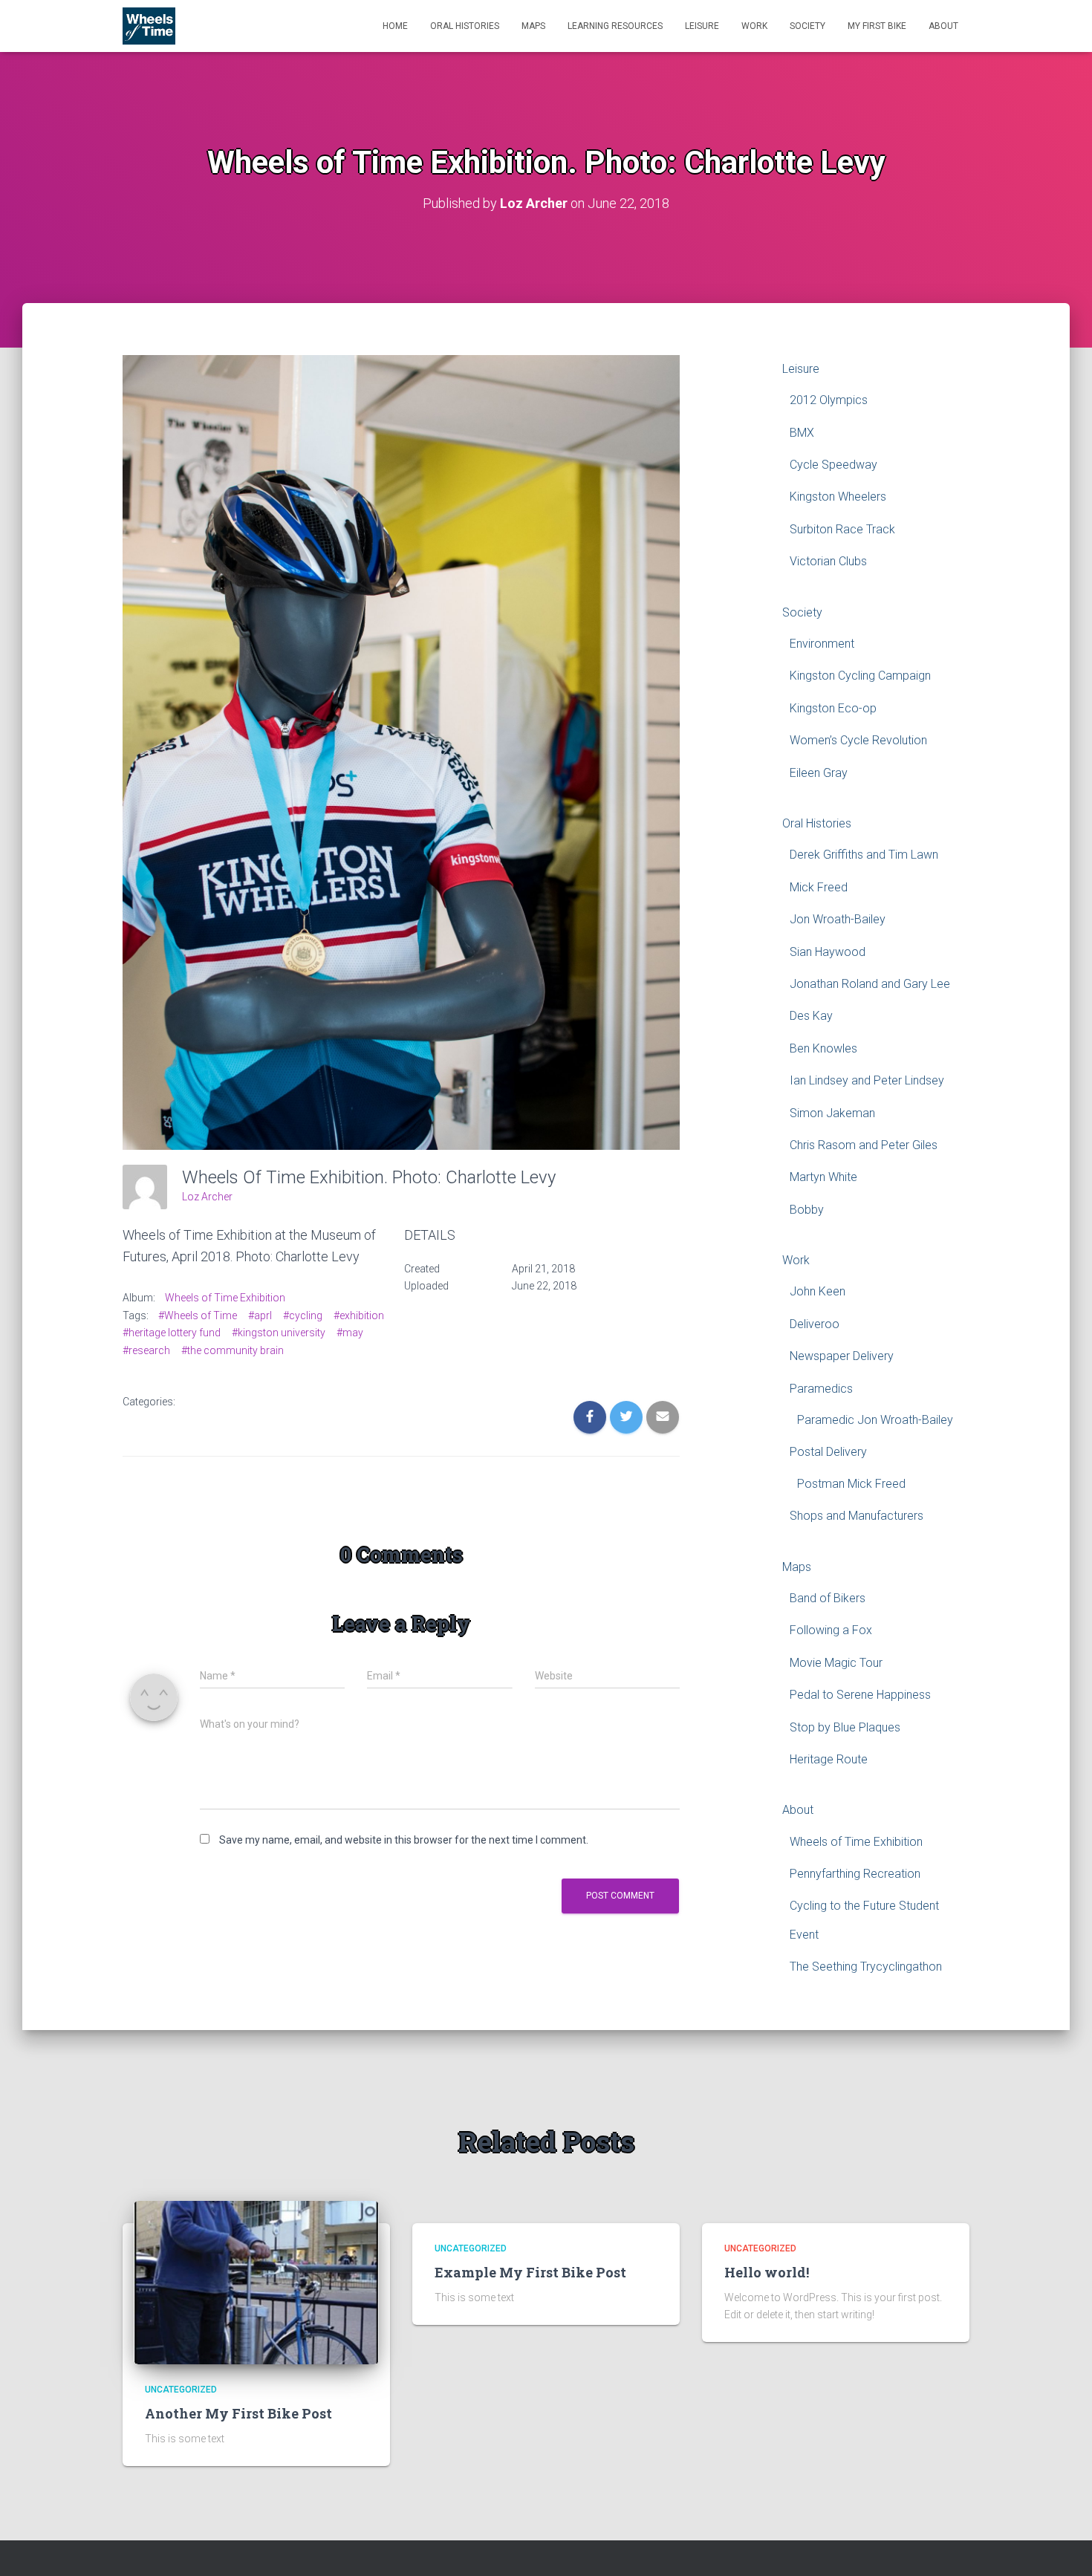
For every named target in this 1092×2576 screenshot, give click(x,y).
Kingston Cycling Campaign (860, 676)
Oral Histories (465, 26)
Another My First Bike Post (238, 2413)
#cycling (303, 1315)
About (943, 26)
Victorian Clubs (828, 561)
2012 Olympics (829, 400)
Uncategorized (181, 2390)
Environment (822, 644)
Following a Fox (831, 1630)
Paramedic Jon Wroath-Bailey (875, 1420)
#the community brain (233, 1350)
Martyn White (823, 1177)
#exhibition (359, 1315)
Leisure (702, 26)
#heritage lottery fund (172, 1333)
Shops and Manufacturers (857, 1516)
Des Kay (811, 1016)
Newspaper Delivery (842, 1356)
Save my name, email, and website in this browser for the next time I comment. (404, 1840)
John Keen (818, 1291)
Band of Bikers (828, 1598)
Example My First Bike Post (530, 2272)
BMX (802, 433)
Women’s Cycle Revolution (858, 740)
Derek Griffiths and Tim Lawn (864, 855)
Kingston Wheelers (838, 497)
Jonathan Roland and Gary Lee (870, 984)
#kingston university (279, 1333)
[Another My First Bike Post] (256, 2281)
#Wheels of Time (198, 1315)
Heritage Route (829, 1759)
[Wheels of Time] (149, 26)
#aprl (260, 1315)
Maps (533, 26)
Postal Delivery (828, 1452)
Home (395, 26)
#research (146, 1350)
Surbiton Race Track (842, 529)
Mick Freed (819, 887)
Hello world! (767, 2272)
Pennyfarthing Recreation (855, 1874)
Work (754, 26)
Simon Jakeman (832, 1113)
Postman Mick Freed (851, 1484)
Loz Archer (207, 1197)
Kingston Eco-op (833, 708)
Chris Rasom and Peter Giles (864, 1145)
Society (807, 26)
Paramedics (821, 1389)
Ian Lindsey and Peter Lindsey (867, 1080)
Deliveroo (815, 1324)
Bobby (807, 1210)
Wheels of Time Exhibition (225, 1298)
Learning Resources (615, 26)
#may (350, 1333)
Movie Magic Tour (836, 1663)
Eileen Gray (819, 773)
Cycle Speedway (833, 465)
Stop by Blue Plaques (845, 1727)
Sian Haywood (828, 952)
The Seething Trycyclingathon (866, 1967)
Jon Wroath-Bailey (838, 919)
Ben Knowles (823, 1048)
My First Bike (877, 26)
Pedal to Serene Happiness (860, 1695)
